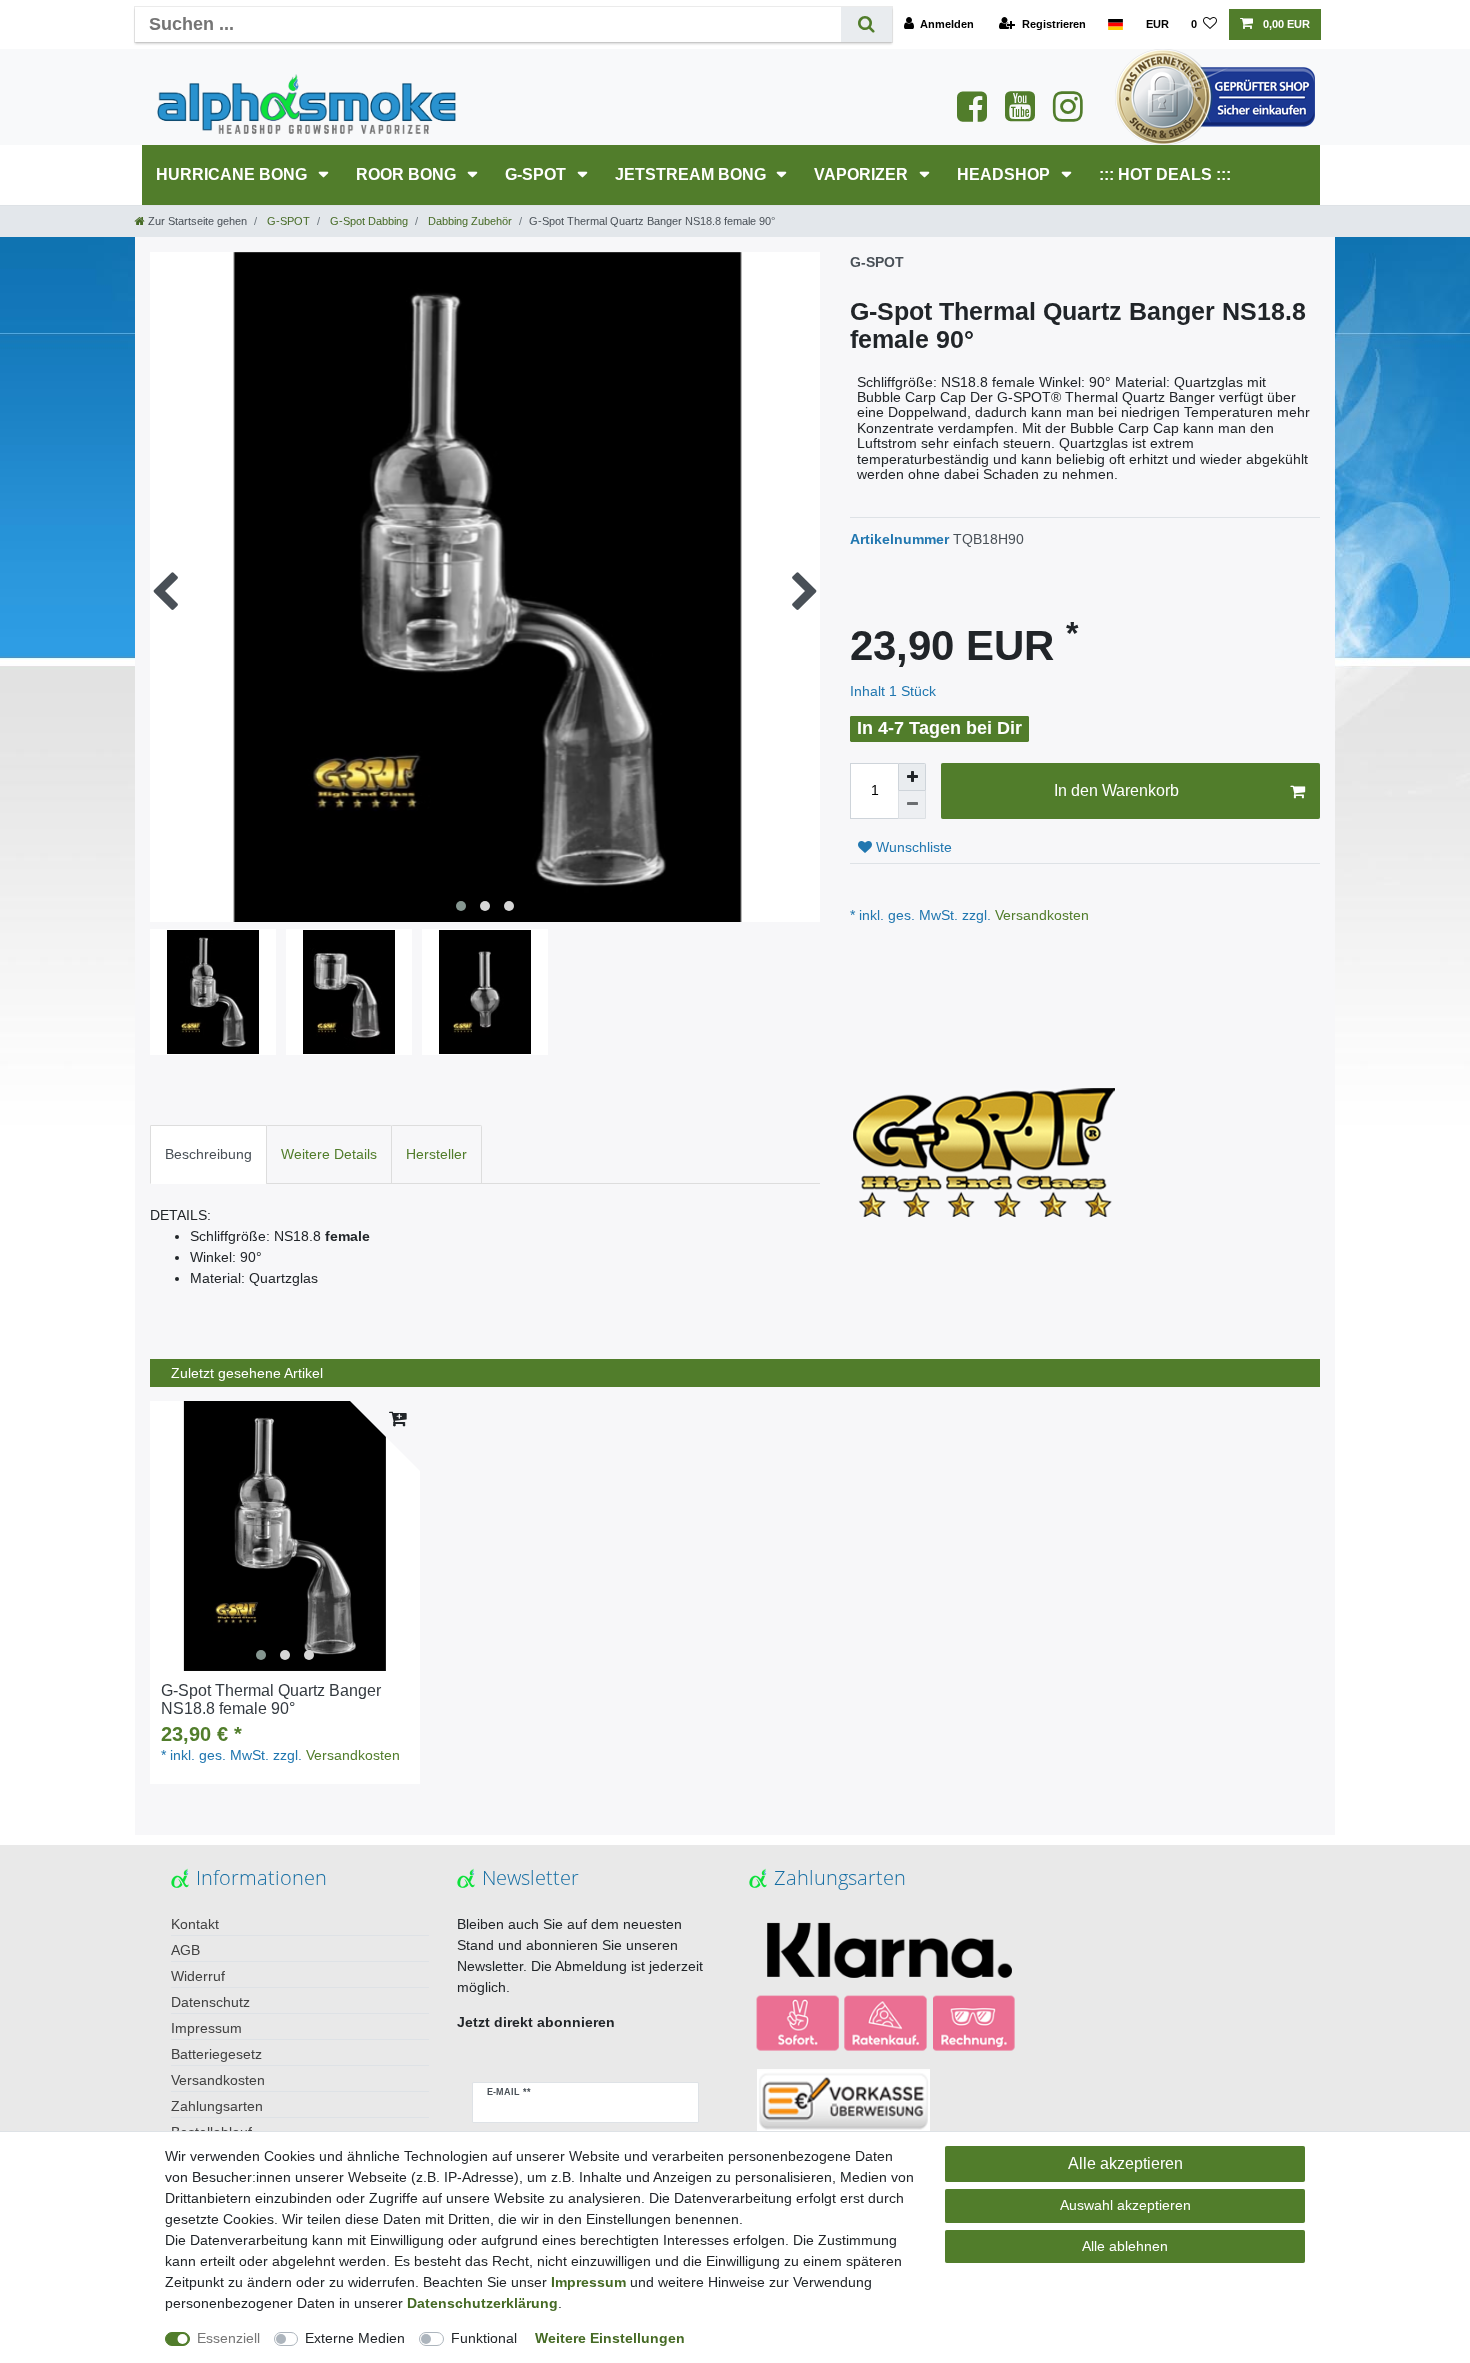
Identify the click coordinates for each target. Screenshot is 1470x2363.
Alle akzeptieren (1125, 2163)
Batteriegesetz (216, 2054)
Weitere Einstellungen (610, 2338)
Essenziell (228, 2338)
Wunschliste (912, 847)
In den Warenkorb (1116, 790)
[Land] (1115, 24)
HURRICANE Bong (233, 174)
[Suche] (866, 24)
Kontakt (195, 1924)
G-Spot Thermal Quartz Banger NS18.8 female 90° (271, 1699)
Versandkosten (1040, 915)
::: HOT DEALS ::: (1165, 174)
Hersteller (436, 1154)
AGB (185, 1950)
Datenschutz (210, 2002)
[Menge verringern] (912, 805)
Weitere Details (329, 1154)
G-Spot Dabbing (367, 221)
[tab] (208, 1154)
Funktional (484, 2338)
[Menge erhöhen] (912, 777)
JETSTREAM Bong (692, 174)
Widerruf (198, 1976)
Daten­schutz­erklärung (482, 2303)
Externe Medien (355, 2338)
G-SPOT (537, 174)
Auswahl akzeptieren (1125, 2205)
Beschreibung (208, 1154)
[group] (285, 1536)
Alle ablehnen (1125, 2246)
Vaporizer (863, 174)
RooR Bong (408, 174)
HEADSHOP (1005, 174)
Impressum (206, 2028)
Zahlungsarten (217, 2106)
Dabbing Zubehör (468, 221)
